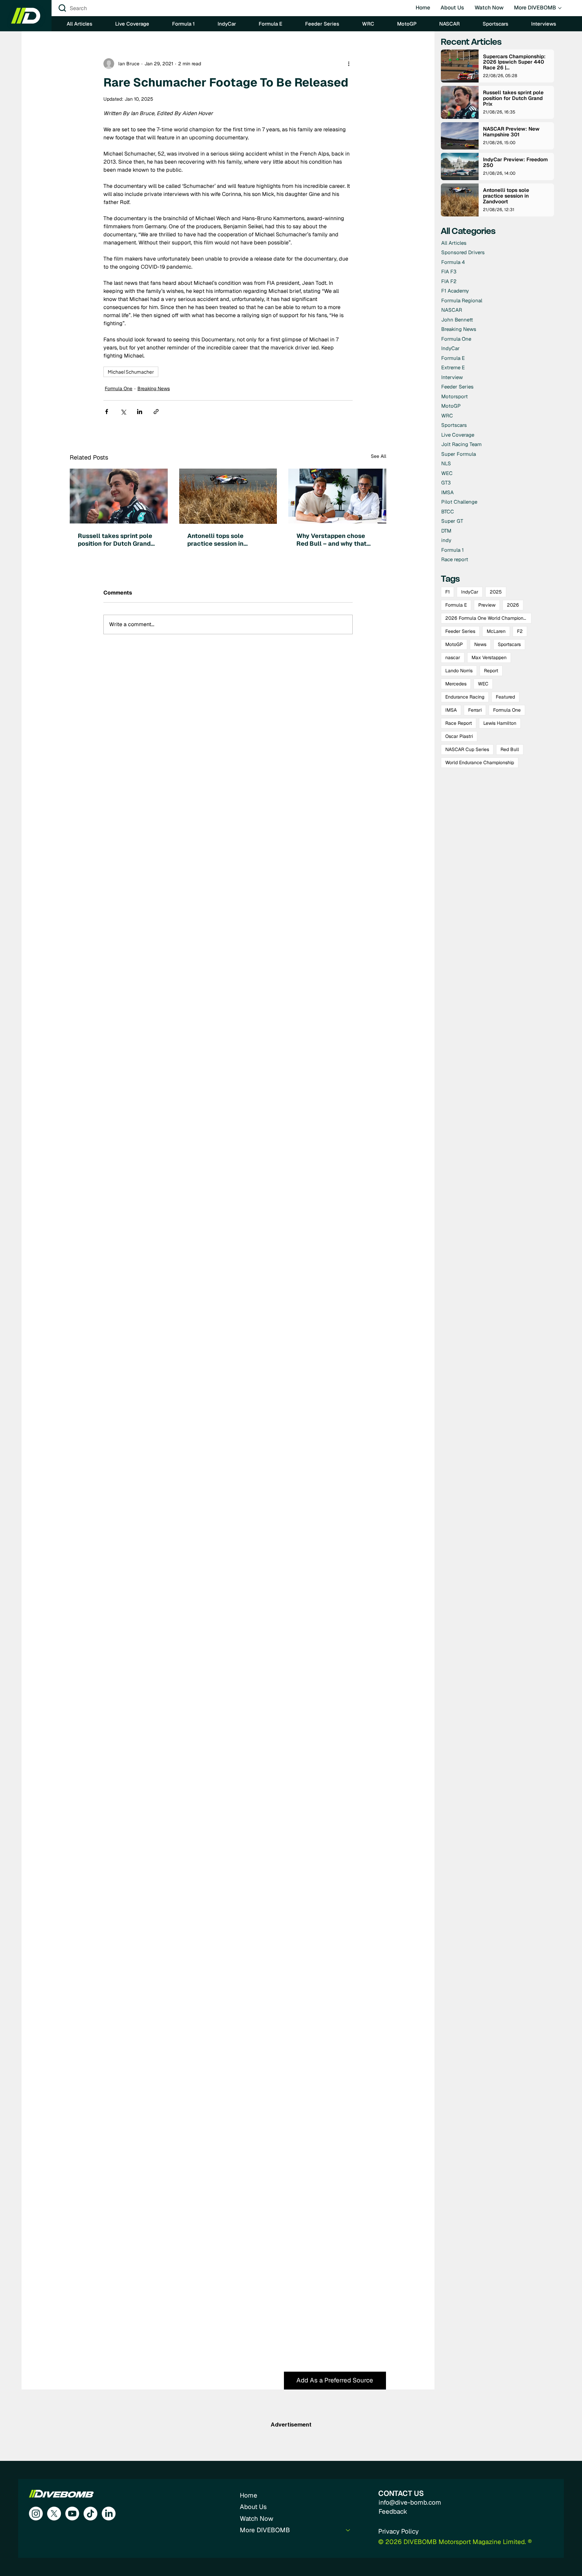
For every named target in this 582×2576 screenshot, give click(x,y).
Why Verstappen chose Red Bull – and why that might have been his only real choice (333, 540)
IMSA (451, 710)
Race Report (459, 723)
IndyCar (470, 592)
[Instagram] (36, 2514)
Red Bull (510, 749)
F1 (447, 592)
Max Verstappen (489, 657)
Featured (505, 697)
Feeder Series (460, 631)
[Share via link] (156, 412)
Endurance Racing (465, 697)
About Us (253, 2507)
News (480, 644)
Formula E (456, 605)
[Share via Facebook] (107, 412)
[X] (54, 2514)
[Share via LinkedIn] (140, 412)
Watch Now (256, 2519)
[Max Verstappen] (337, 496)
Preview (487, 605)
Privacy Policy (398, 2531)
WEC (483, 684)
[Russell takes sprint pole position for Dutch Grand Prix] (119, 496)
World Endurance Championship (480, 762)
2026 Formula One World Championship (488, 618)
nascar (453, 657)
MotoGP (454, 644)
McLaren (496, 631)
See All (379, 456)
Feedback (393, 2512)
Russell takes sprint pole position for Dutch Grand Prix (115, 540)
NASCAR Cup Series (467, 749)
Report (491, 671)
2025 (496, 592)
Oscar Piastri (459, 736)
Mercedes (456, 684)
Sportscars (509, 644)
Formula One (119, 388)
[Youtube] (72, 2514)
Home (249, 2495)
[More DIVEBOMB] (348, 2530)
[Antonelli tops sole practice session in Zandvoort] (228, 496)
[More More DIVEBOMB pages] (560, 8)
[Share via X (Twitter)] (123, 412)
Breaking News (154, 388)
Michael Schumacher (131, 372)
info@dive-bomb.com (410, 2502)
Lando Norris (459, 671)
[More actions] (349, 64)
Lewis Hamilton (500, 723)
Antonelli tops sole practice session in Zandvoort (215, 540)
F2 (520, 631)
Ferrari (475, 710)
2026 (513, 605)
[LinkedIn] (109, 2514)
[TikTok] (90, 2514)
